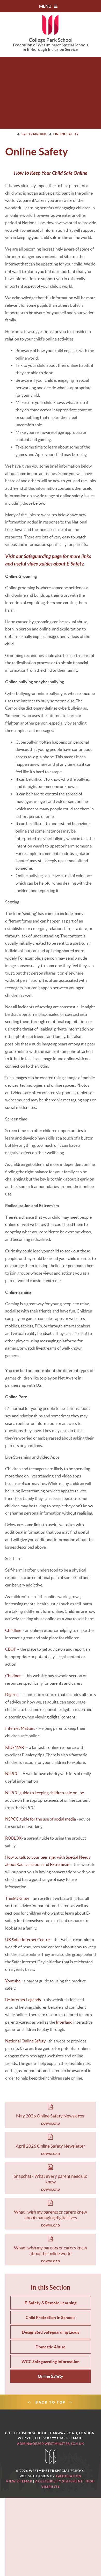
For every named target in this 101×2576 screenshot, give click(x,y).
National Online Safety (25, 2041)
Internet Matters (20, 1728)
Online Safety (66, 134)
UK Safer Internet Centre (27, 1940)
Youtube (13, 1981)
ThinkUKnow (17, 1898)
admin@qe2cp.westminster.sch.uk (51, 2444)
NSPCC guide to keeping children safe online (45, 1793)
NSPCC (12, 1774)
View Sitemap (19, 2481)
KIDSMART (16, 1747)
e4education (69, 2476)
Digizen (12, 1694)
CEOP (11, 1649)
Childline (13, 1630)
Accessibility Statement (59, 2481)
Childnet (13, 1676)
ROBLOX (13, 1838)
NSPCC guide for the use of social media (41, 1819)
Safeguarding (34, 134)
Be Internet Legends (23, 2000)
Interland (64, 2022)
